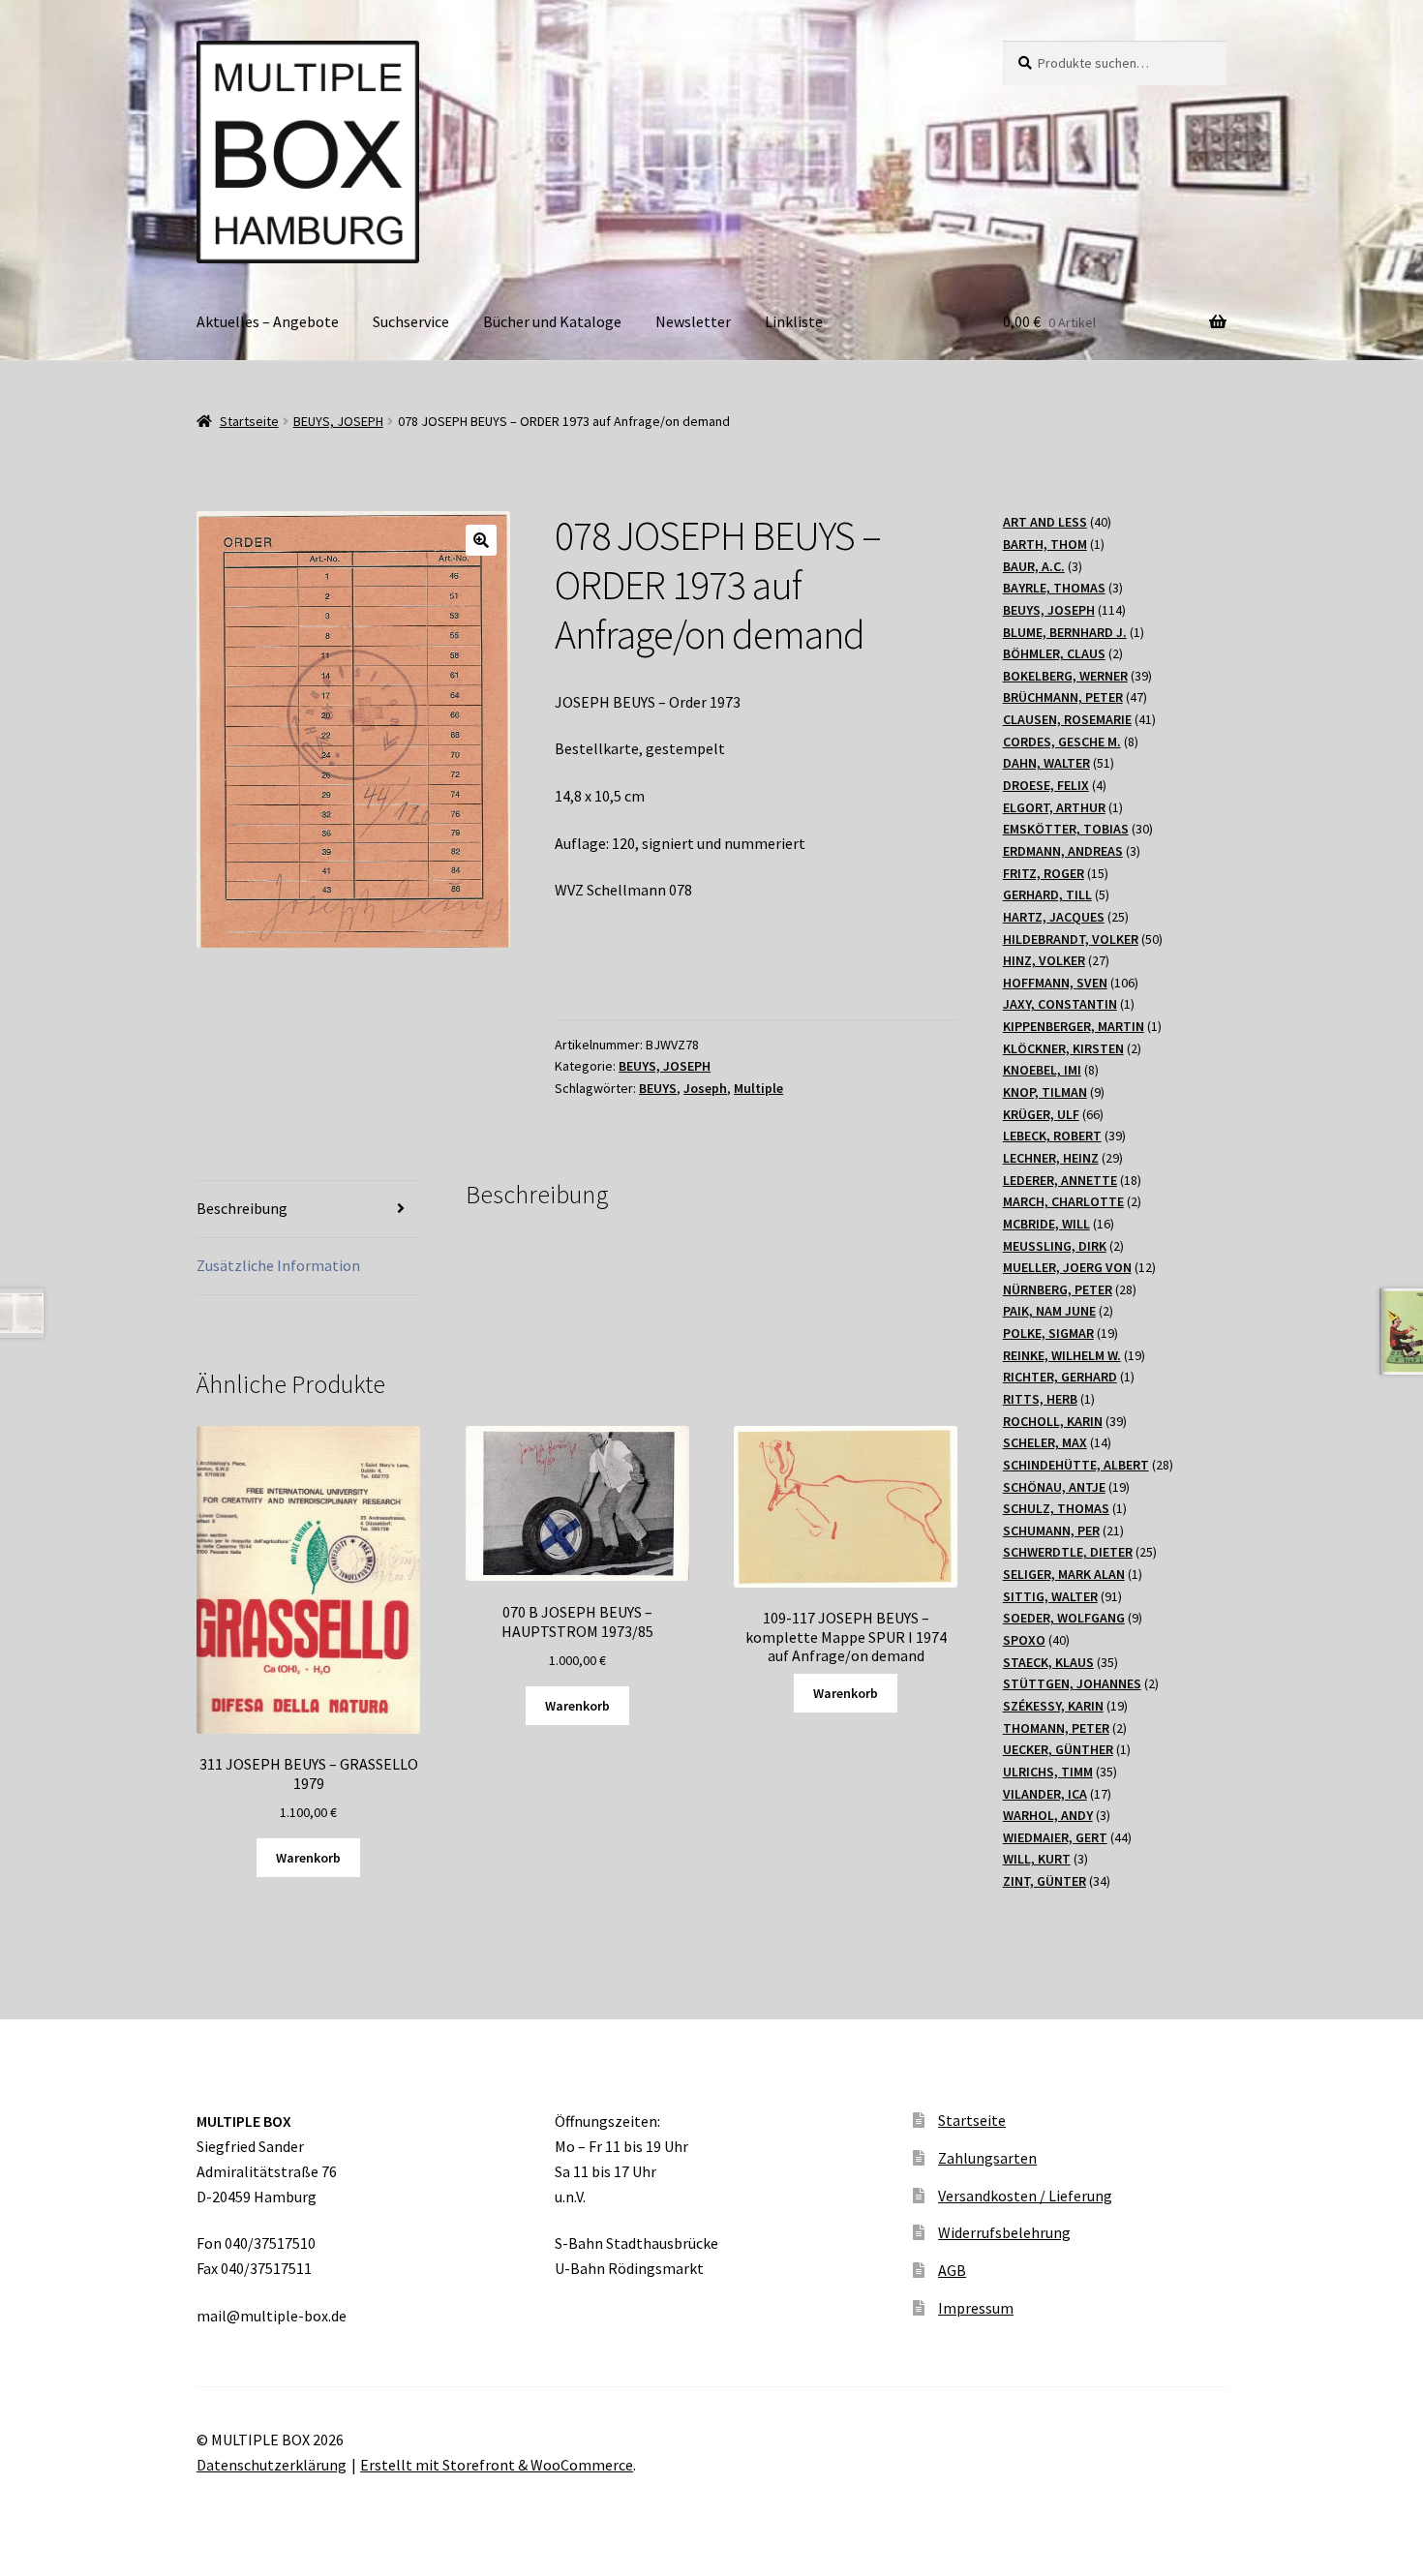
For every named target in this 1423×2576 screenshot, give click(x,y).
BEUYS (658, 1088)
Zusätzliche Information (278, 1265)
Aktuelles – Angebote (268, 321)
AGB (952, 2270)
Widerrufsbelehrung (1004, 2232)
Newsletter (693, 321)
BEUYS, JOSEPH (338, 421)
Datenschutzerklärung (272, 2465)
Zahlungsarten (987, 2158)
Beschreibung (242, 1208)
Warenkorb (308, 1858)
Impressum (976, 2308)
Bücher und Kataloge (552, 321)
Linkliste (794, 321)
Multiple (758, 1088)
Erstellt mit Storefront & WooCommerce (497, 2465)
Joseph (705, 1088)
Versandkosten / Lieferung (1025, 2196)
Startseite (249, 421)
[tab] (308, 1210)
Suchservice (411, 321)
